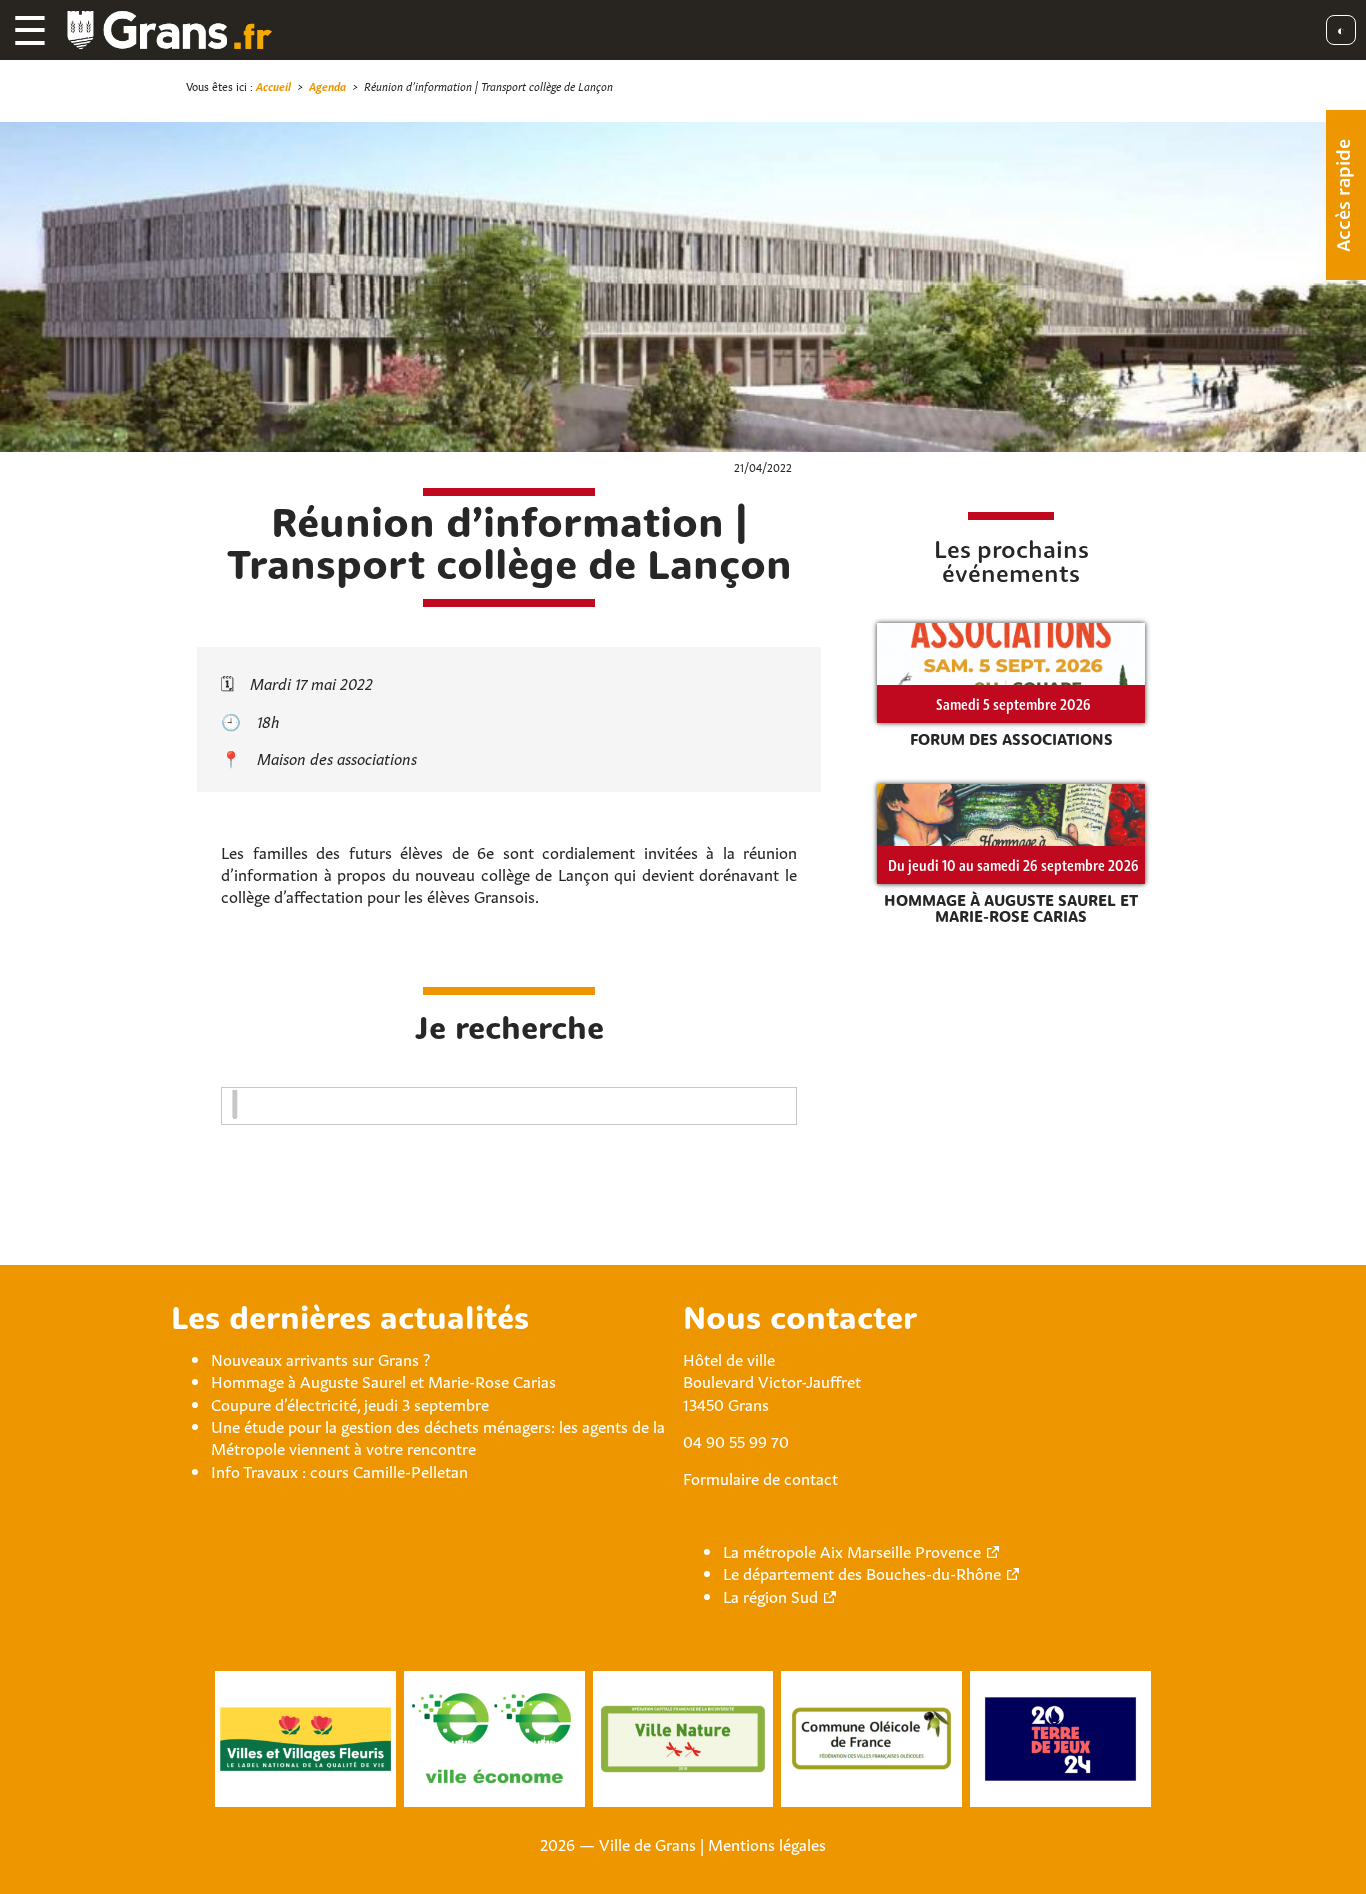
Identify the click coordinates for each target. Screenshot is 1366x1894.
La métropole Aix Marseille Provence (852, 1550)
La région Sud (770, 1595)
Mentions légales (767, 1843)
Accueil (273, 85)
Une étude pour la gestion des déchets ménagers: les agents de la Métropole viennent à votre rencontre (438, 1436)
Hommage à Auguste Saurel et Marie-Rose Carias (383, 1380)
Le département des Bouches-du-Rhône (862, 1572)
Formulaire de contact (760, 1477)
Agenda (327, 85)
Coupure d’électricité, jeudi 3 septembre (350, 1403)
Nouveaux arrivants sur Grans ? (320, 1358)
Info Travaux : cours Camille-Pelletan (339, 1470)
